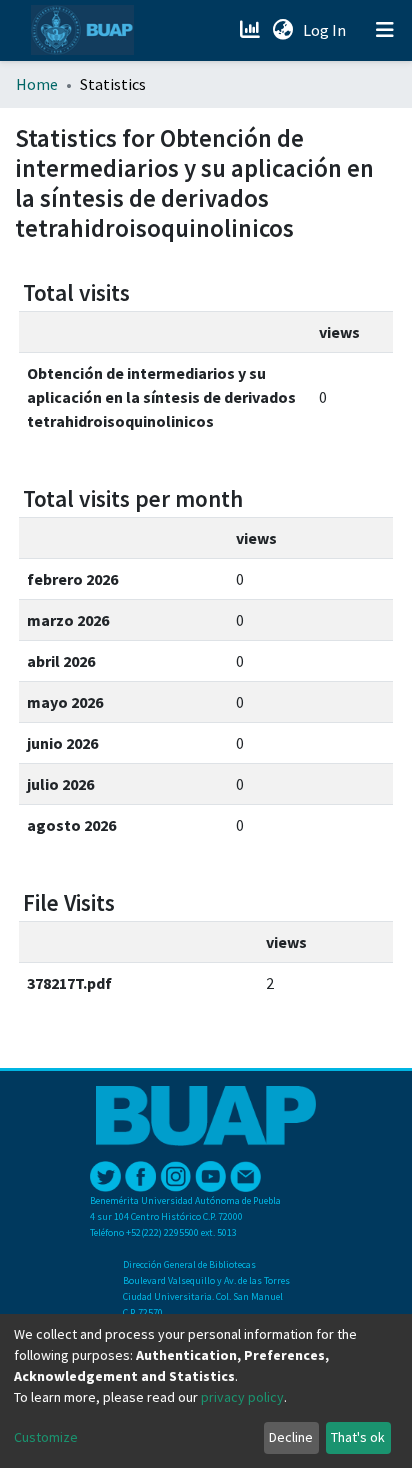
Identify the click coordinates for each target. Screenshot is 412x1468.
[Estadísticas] (251, 30)
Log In (326, 30)
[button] (282, 30)
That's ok (358, 1437)
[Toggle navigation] (385, 30)
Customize (46, 1437)
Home (37, 84)
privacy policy (242, 1397)
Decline (291, 1437)
